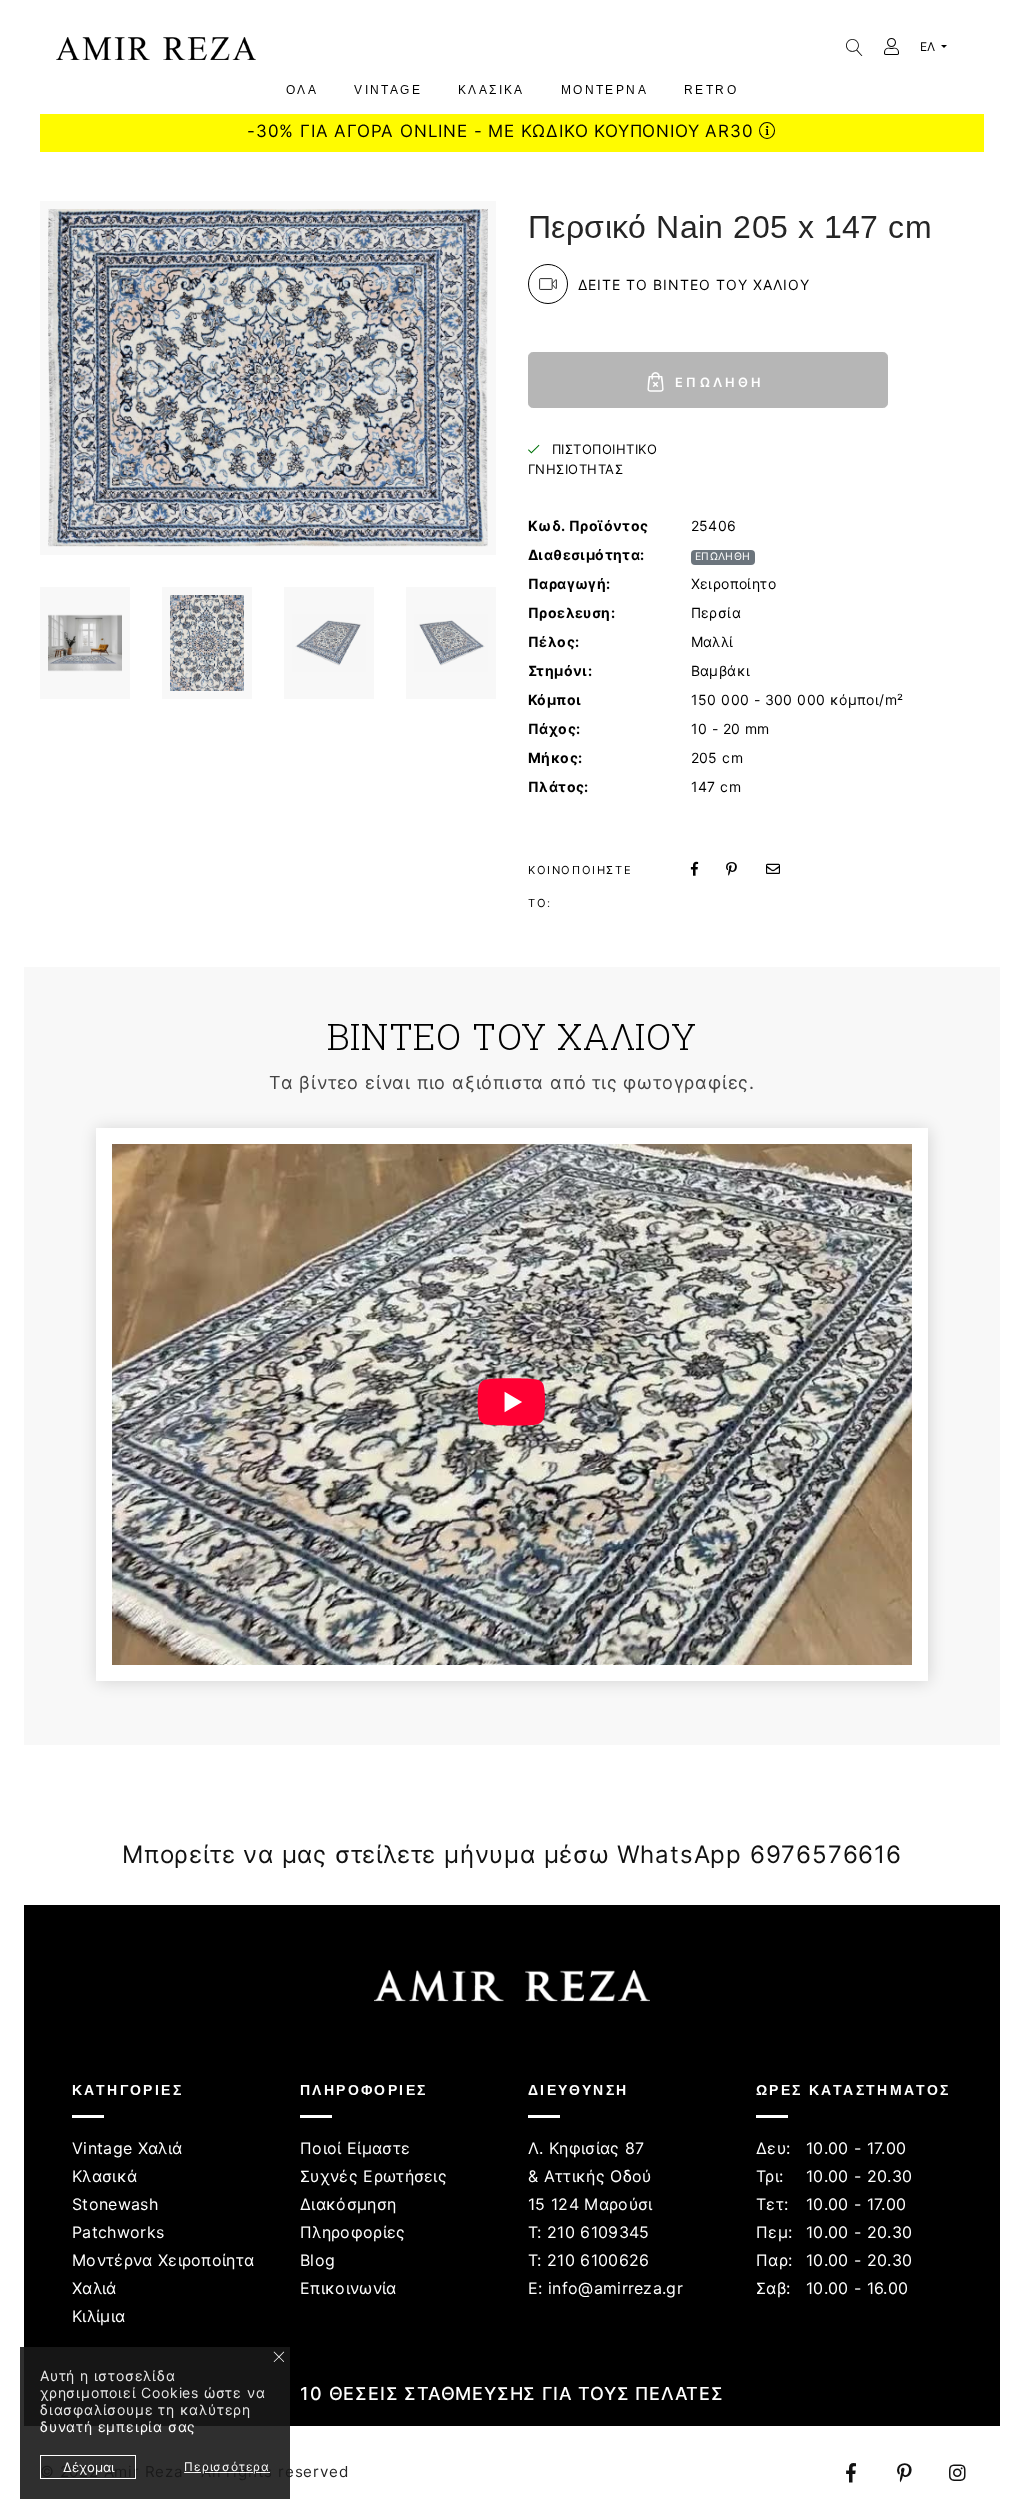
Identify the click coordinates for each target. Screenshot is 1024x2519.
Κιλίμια (98, 2316)
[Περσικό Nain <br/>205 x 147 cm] (85, 643)
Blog (317, 2260)
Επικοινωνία (348, 2288)
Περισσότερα (227, 2466)
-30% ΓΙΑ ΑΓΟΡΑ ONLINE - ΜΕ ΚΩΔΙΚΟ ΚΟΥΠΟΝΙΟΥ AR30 (503, 131)
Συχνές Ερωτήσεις (373, 2176)
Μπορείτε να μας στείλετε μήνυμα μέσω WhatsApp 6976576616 (512, 1854)
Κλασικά (104, 2176)
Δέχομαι (88, 2467)
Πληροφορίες (353, 2232)
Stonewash (115, 2204)
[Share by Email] (785, 868)
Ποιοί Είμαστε (355, 2148)
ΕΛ (929, 46)
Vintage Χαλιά (127, 2148)
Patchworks (118, 2232)
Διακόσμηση (348, 2204)
